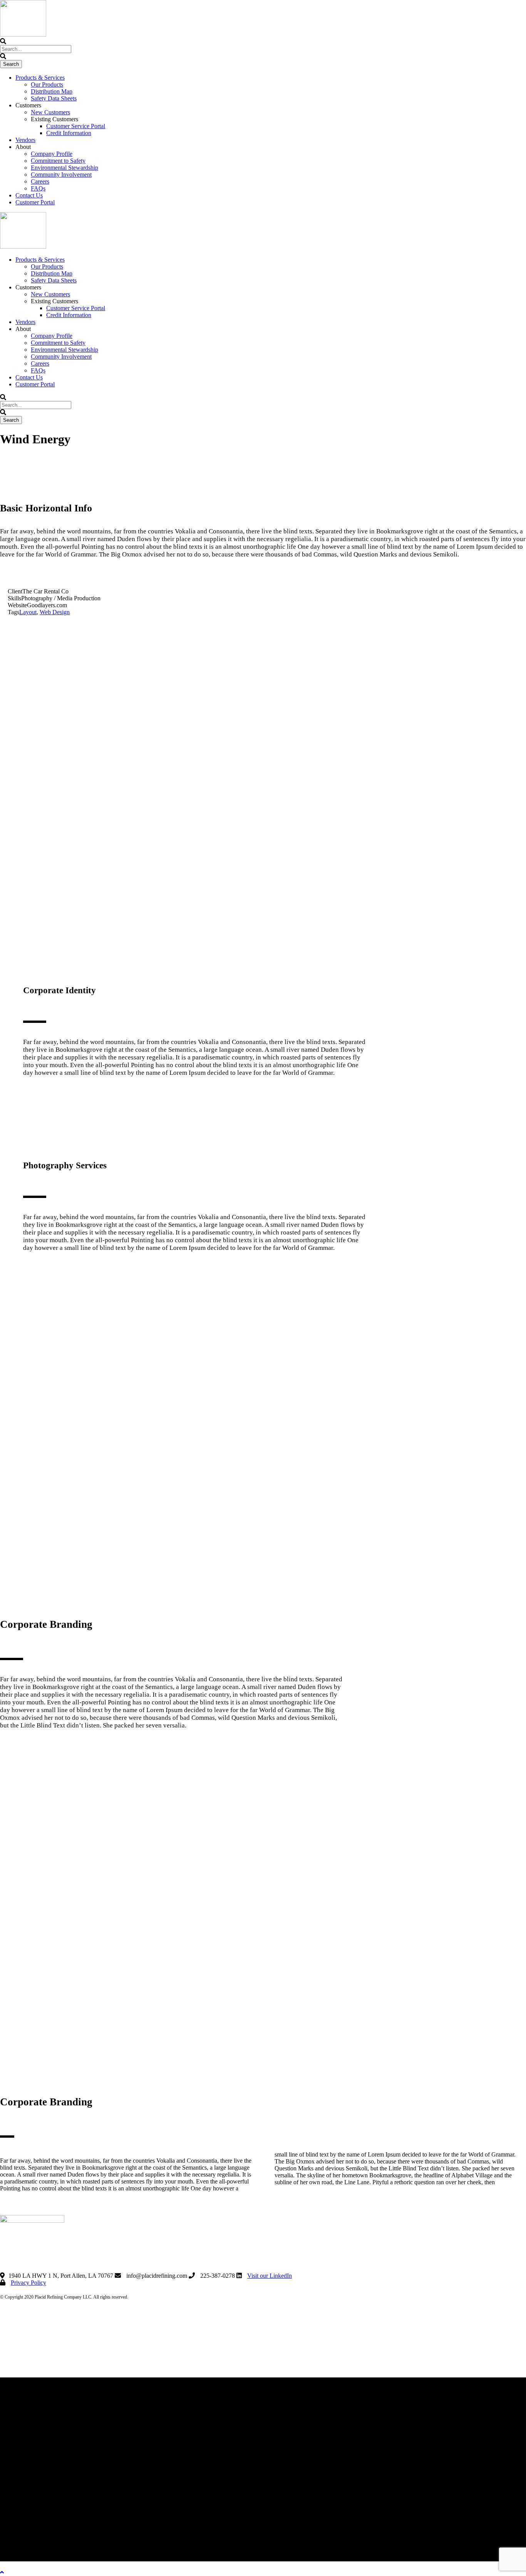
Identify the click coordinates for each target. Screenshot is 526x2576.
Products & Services (40, 78)
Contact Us (29, 195)
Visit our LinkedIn (270, 2276)
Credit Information (69, 133)
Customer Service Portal (76, 126)
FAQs (38, 188)
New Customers (50, 112)
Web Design (55, 612)
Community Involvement (61, 175)
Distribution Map (52, 91)
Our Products (47, 84)
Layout (28, 612)
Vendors (25, 140)
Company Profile (52, 154)
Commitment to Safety (58, 161)
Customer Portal (35, 202)
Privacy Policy (28, 2283)
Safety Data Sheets (54, 98)
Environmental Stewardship (64, 168)
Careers (40, 181)
